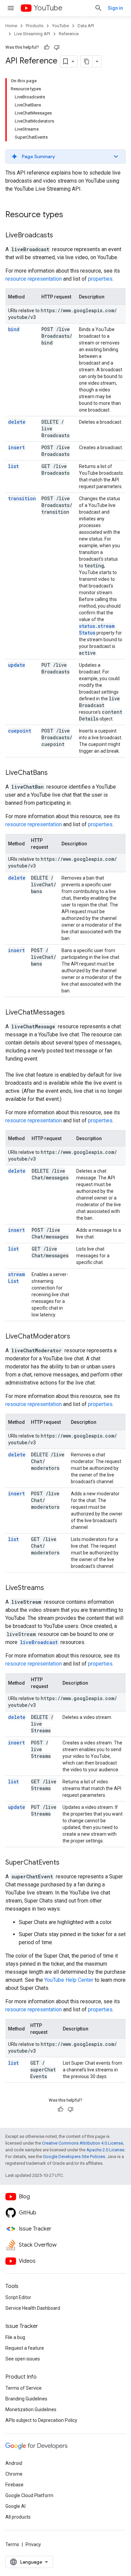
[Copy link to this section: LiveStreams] (51, 1588)
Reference (69, 34)
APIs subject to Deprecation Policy (41, 2420)
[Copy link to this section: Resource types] (70, 215)
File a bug (15, 2337)
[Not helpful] (57, 47)
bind (14, 329)
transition (22, 498)
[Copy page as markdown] (87, 61)
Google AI (15, 2506)
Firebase (14, 2485)
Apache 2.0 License (105, 2150)
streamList (16, 1278)
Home (11, 26)
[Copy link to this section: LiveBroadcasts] (60, 236)
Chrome (14, 2474)
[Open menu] (11, 8)
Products (35, 26)
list (13, 466)
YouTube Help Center (69, 1980)
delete (17, 422)
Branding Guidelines (26, 2399)
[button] (65, 156)
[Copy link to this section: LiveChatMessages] (72, 1013)
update (17, 665)
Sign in (115, 8)
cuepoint (20, 731)
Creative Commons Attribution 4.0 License (82, 2143)
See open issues (23, 2359)
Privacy (33, 2544)
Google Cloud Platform (29, 2495)
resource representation (34, 279)
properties (100, 279)
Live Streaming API (32, 34)
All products (18, 2517)
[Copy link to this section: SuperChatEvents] (66, 1863)
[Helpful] (47, 47)
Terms (12, 2544)
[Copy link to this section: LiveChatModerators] (77, 1337)
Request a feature (25, 2348)
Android (14, 2463)
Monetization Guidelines (31, 2409)
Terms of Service (24, 2388)
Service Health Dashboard (33, 2308)
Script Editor (18, 2297)
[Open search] (98, 8)
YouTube (48, 8)
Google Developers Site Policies (74, 2157)
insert (16, 447)
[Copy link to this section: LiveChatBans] (54, 773)
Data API (86, 26)
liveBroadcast (39, 1642)
